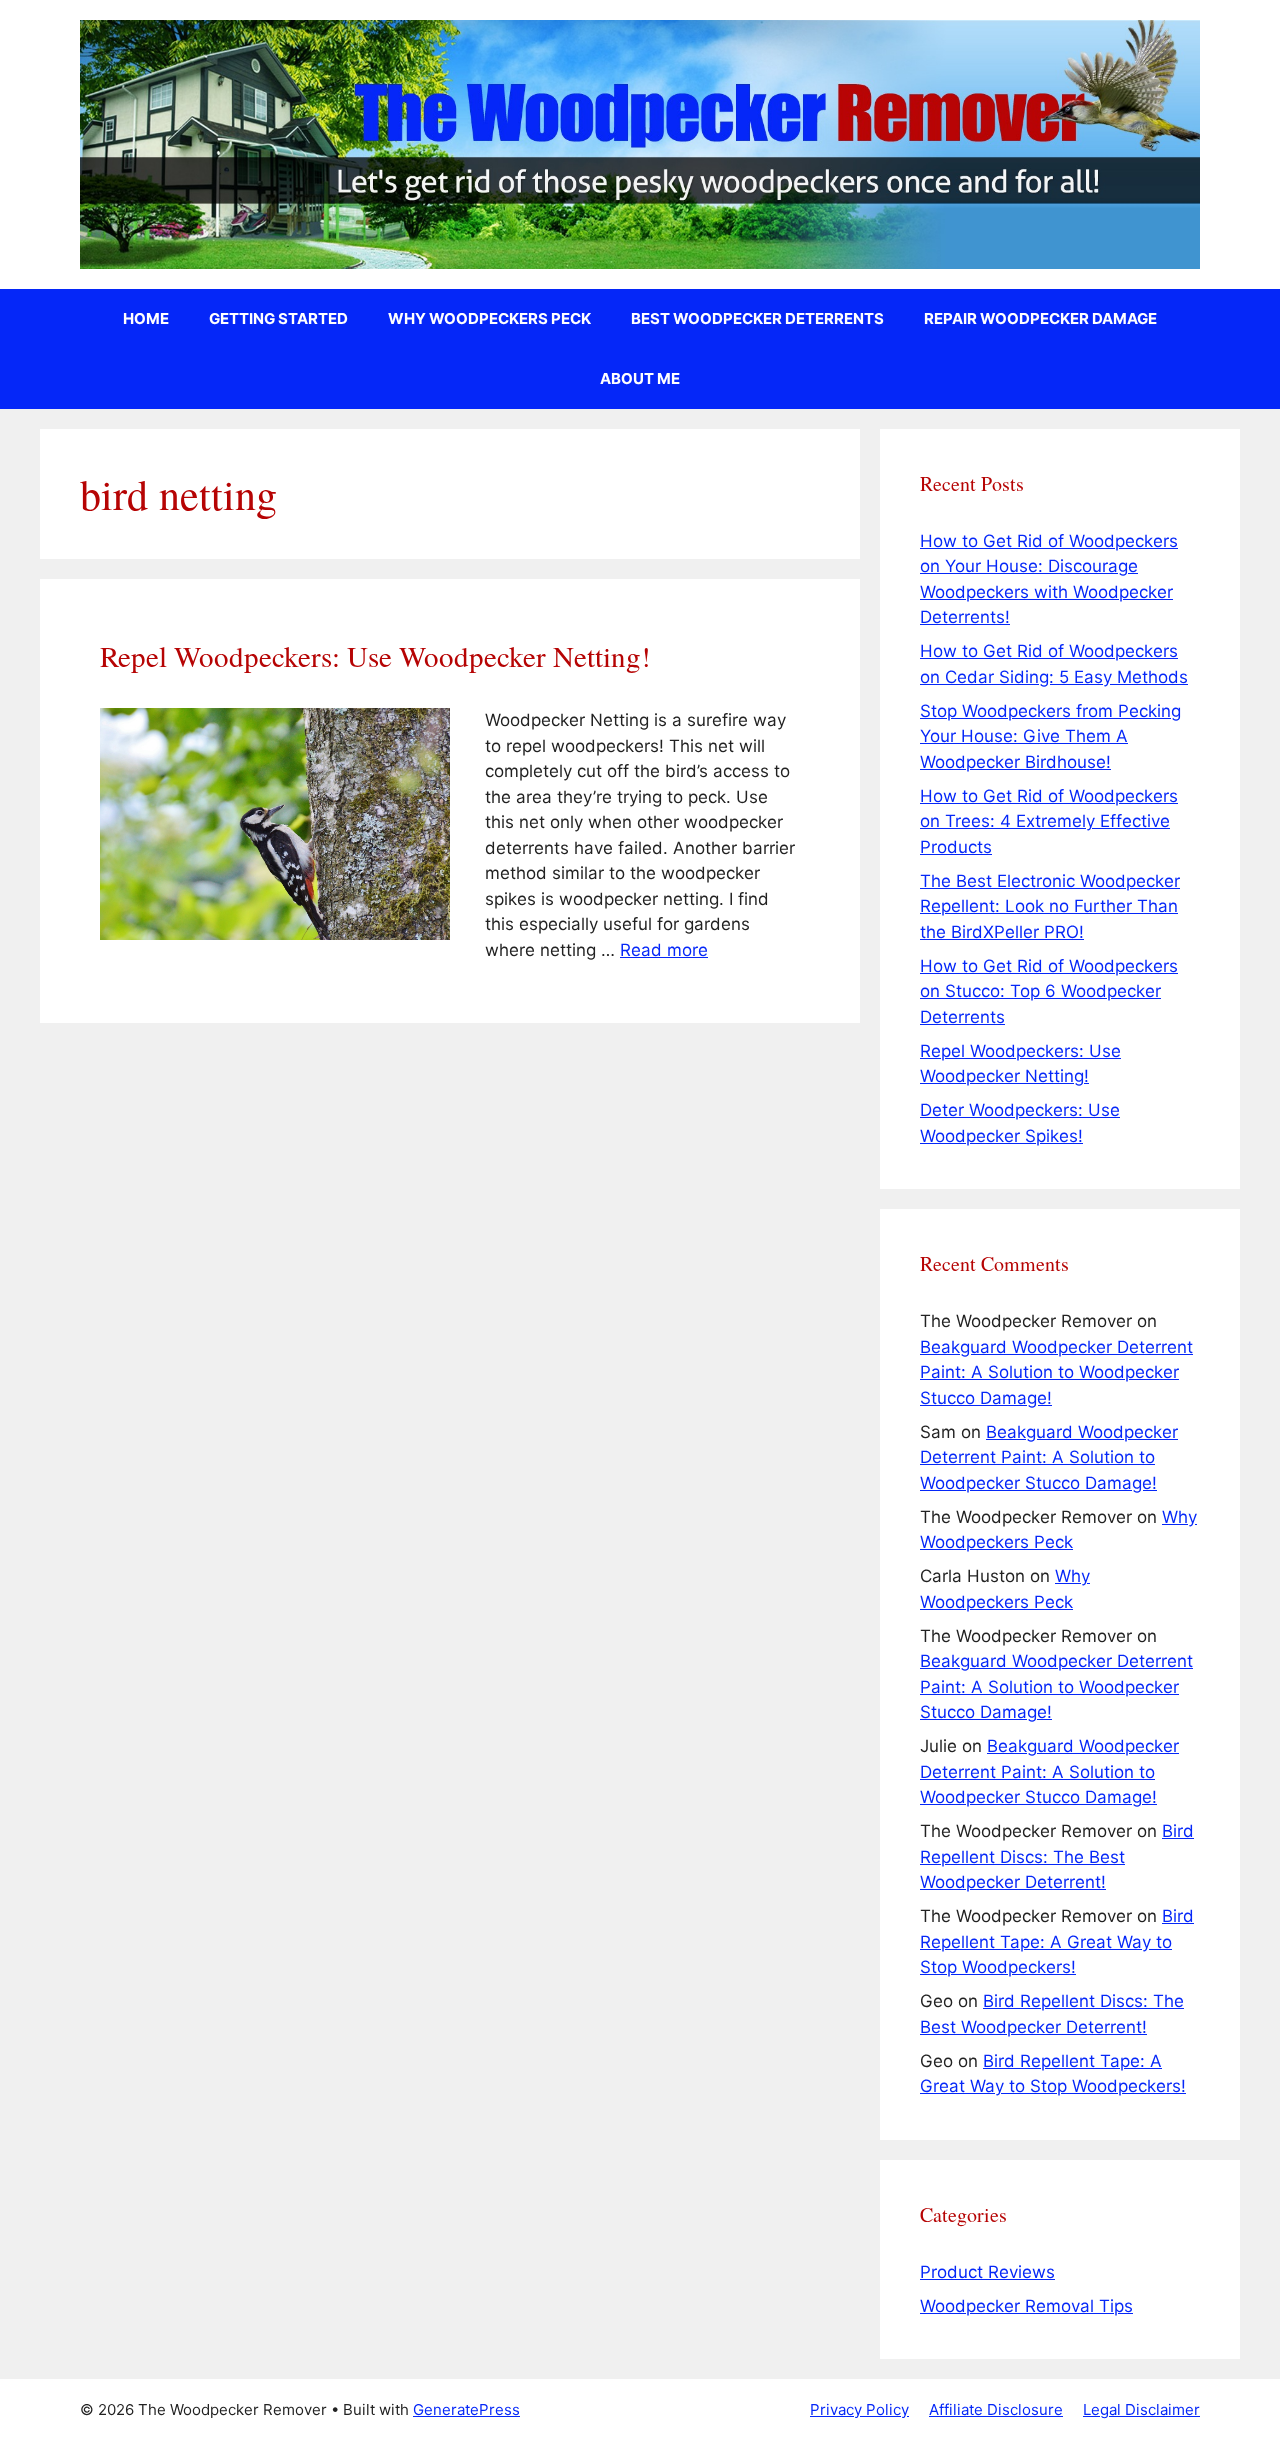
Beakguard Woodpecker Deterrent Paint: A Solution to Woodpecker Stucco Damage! (1056, 1372)
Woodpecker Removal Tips (1026, 2306)
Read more (664, 950)
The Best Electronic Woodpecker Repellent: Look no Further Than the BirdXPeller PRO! (1050, 906)
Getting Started (278, 318)
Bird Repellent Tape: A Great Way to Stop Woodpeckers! (1057, 1941)
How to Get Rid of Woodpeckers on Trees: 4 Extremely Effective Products (1049, 821)
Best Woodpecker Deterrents (757, 318)
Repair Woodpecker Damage (1040, 318)
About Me (640, 378)
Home (146, 318)
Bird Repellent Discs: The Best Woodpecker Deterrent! (1057, 1856)
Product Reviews (987, 2272)
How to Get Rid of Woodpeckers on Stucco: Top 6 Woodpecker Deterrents (1049, 991)
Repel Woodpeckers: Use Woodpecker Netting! (375, 655)
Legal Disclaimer (1141, 2409)
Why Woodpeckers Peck (489, 318)
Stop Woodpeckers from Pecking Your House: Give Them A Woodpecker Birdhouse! (1050, 736)
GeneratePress (466, 2409)
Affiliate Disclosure (996, 2409)
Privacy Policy (859, 2409)
